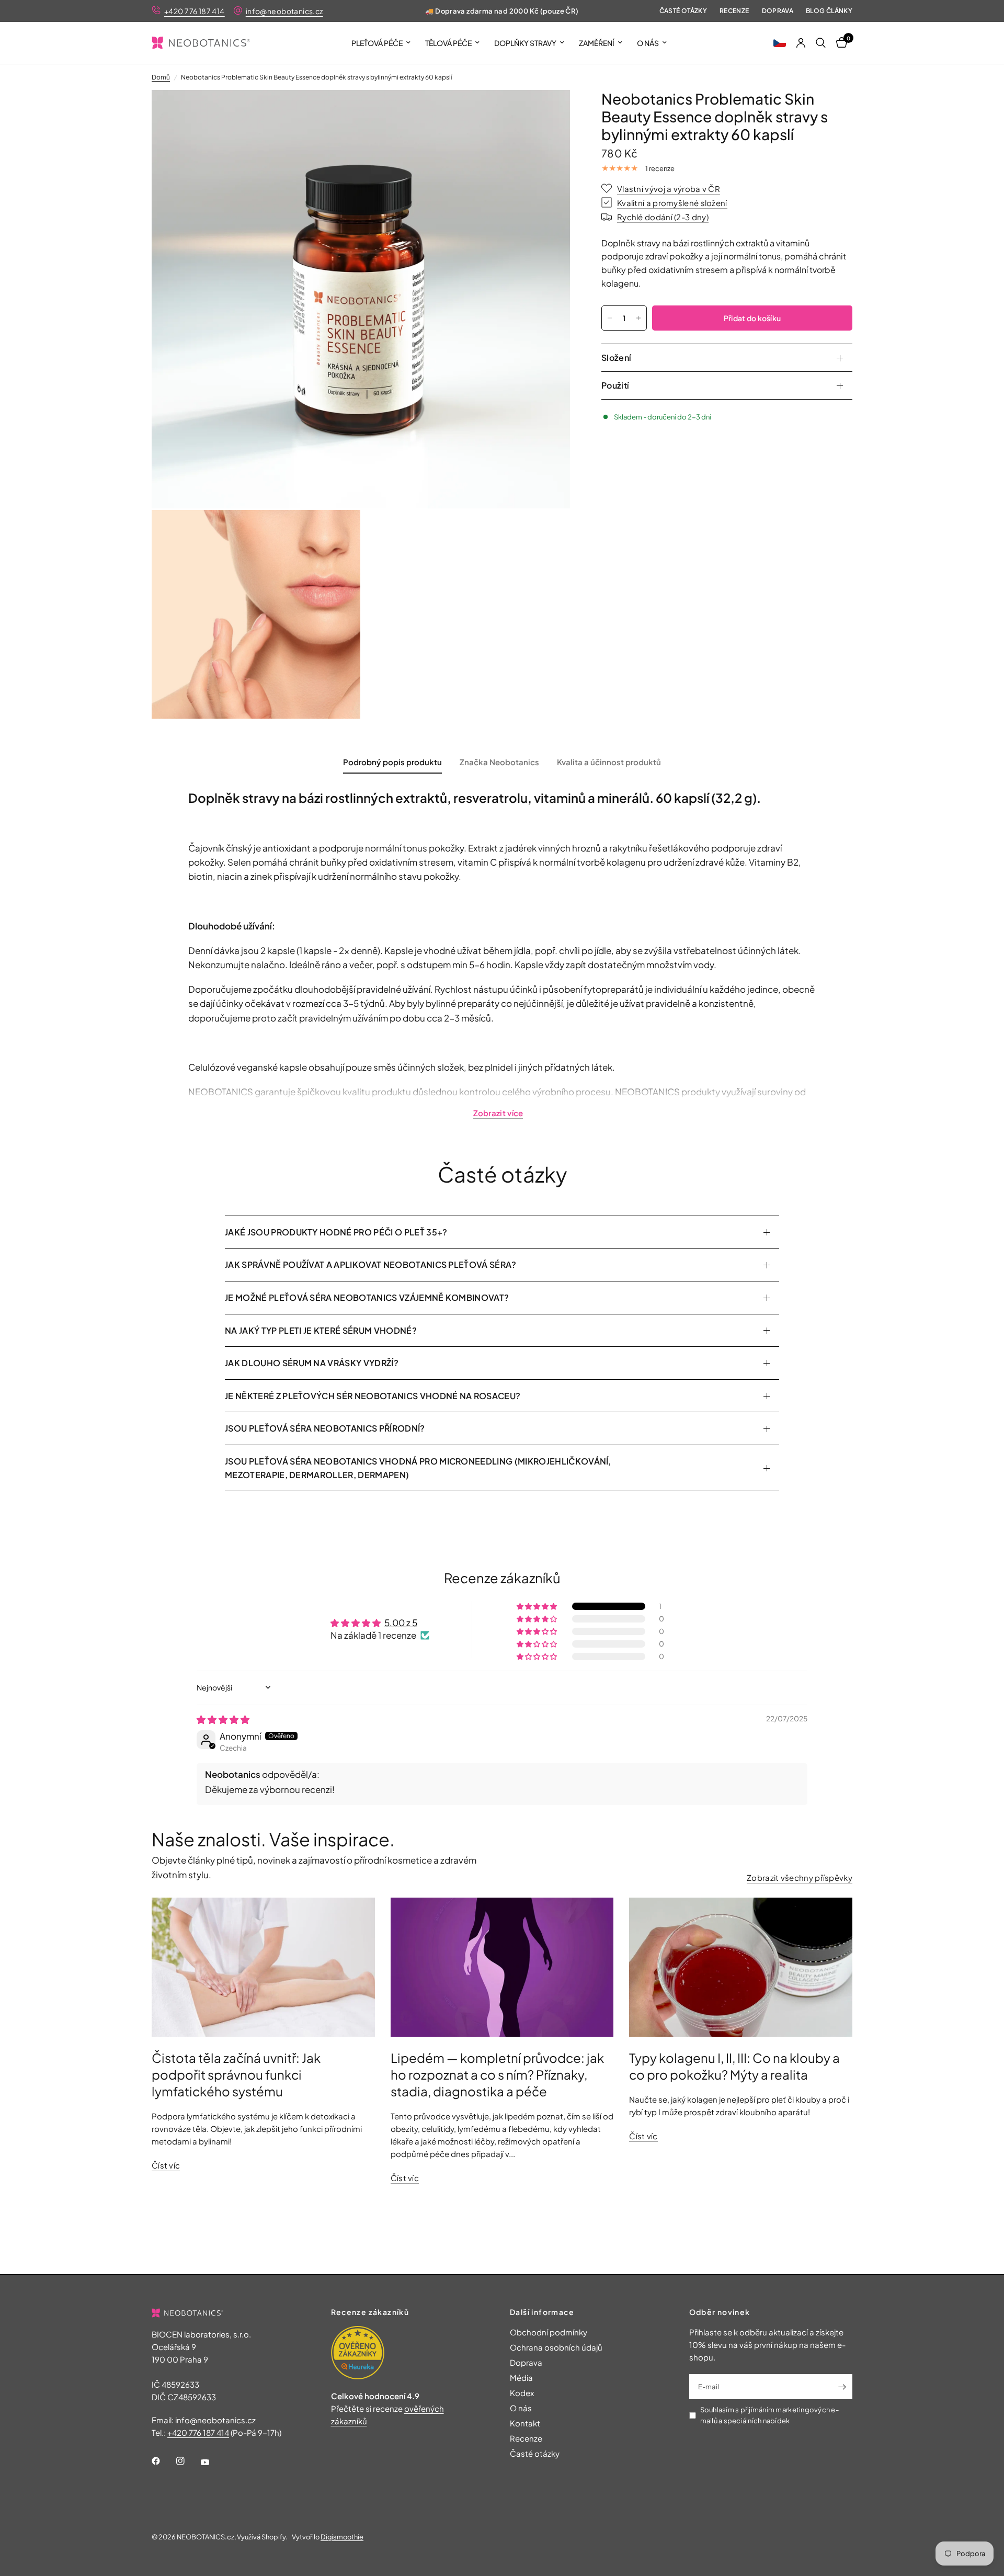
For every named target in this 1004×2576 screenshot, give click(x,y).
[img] (223, 1719)
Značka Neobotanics (499, 762)
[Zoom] (548, 112)
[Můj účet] (801, 43)
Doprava (778, 11)
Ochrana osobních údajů (556, 2347)
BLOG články (829, 11)
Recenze (734, 11)
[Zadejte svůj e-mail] (842, 2387)
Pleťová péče (377, 43)
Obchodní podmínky (549, 2332)
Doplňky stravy (525, 43)
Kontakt (525, 2423)
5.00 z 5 (401, 1622)
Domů (161, 77)
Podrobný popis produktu (392, 762)
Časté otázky (683, 11)
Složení (616, 358)
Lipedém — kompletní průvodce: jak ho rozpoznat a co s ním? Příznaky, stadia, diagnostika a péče (497, 2074)
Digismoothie (342, 2537)
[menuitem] (381, 43)
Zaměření (597, 43)
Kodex (522, 2393)
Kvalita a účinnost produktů (609, 762)
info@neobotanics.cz (284, 11)
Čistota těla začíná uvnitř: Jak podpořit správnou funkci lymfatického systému (236, 2074)
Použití (615, 385)
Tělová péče (448, 43)
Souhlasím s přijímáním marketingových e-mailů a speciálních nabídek (769, 2415)
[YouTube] (212, 2462)
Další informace (542, 2312)
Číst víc (166, 2165)
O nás (648, 43)
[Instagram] (188, 2461)
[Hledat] (821, 43)
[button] (780, 43)
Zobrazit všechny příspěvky (800, 1877)
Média (521, 2378)
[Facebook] (163, 2461)
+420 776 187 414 (195, 11)
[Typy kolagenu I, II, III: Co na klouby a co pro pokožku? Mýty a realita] (741, 1967)
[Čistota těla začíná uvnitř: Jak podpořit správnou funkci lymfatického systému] (263, 1967)
